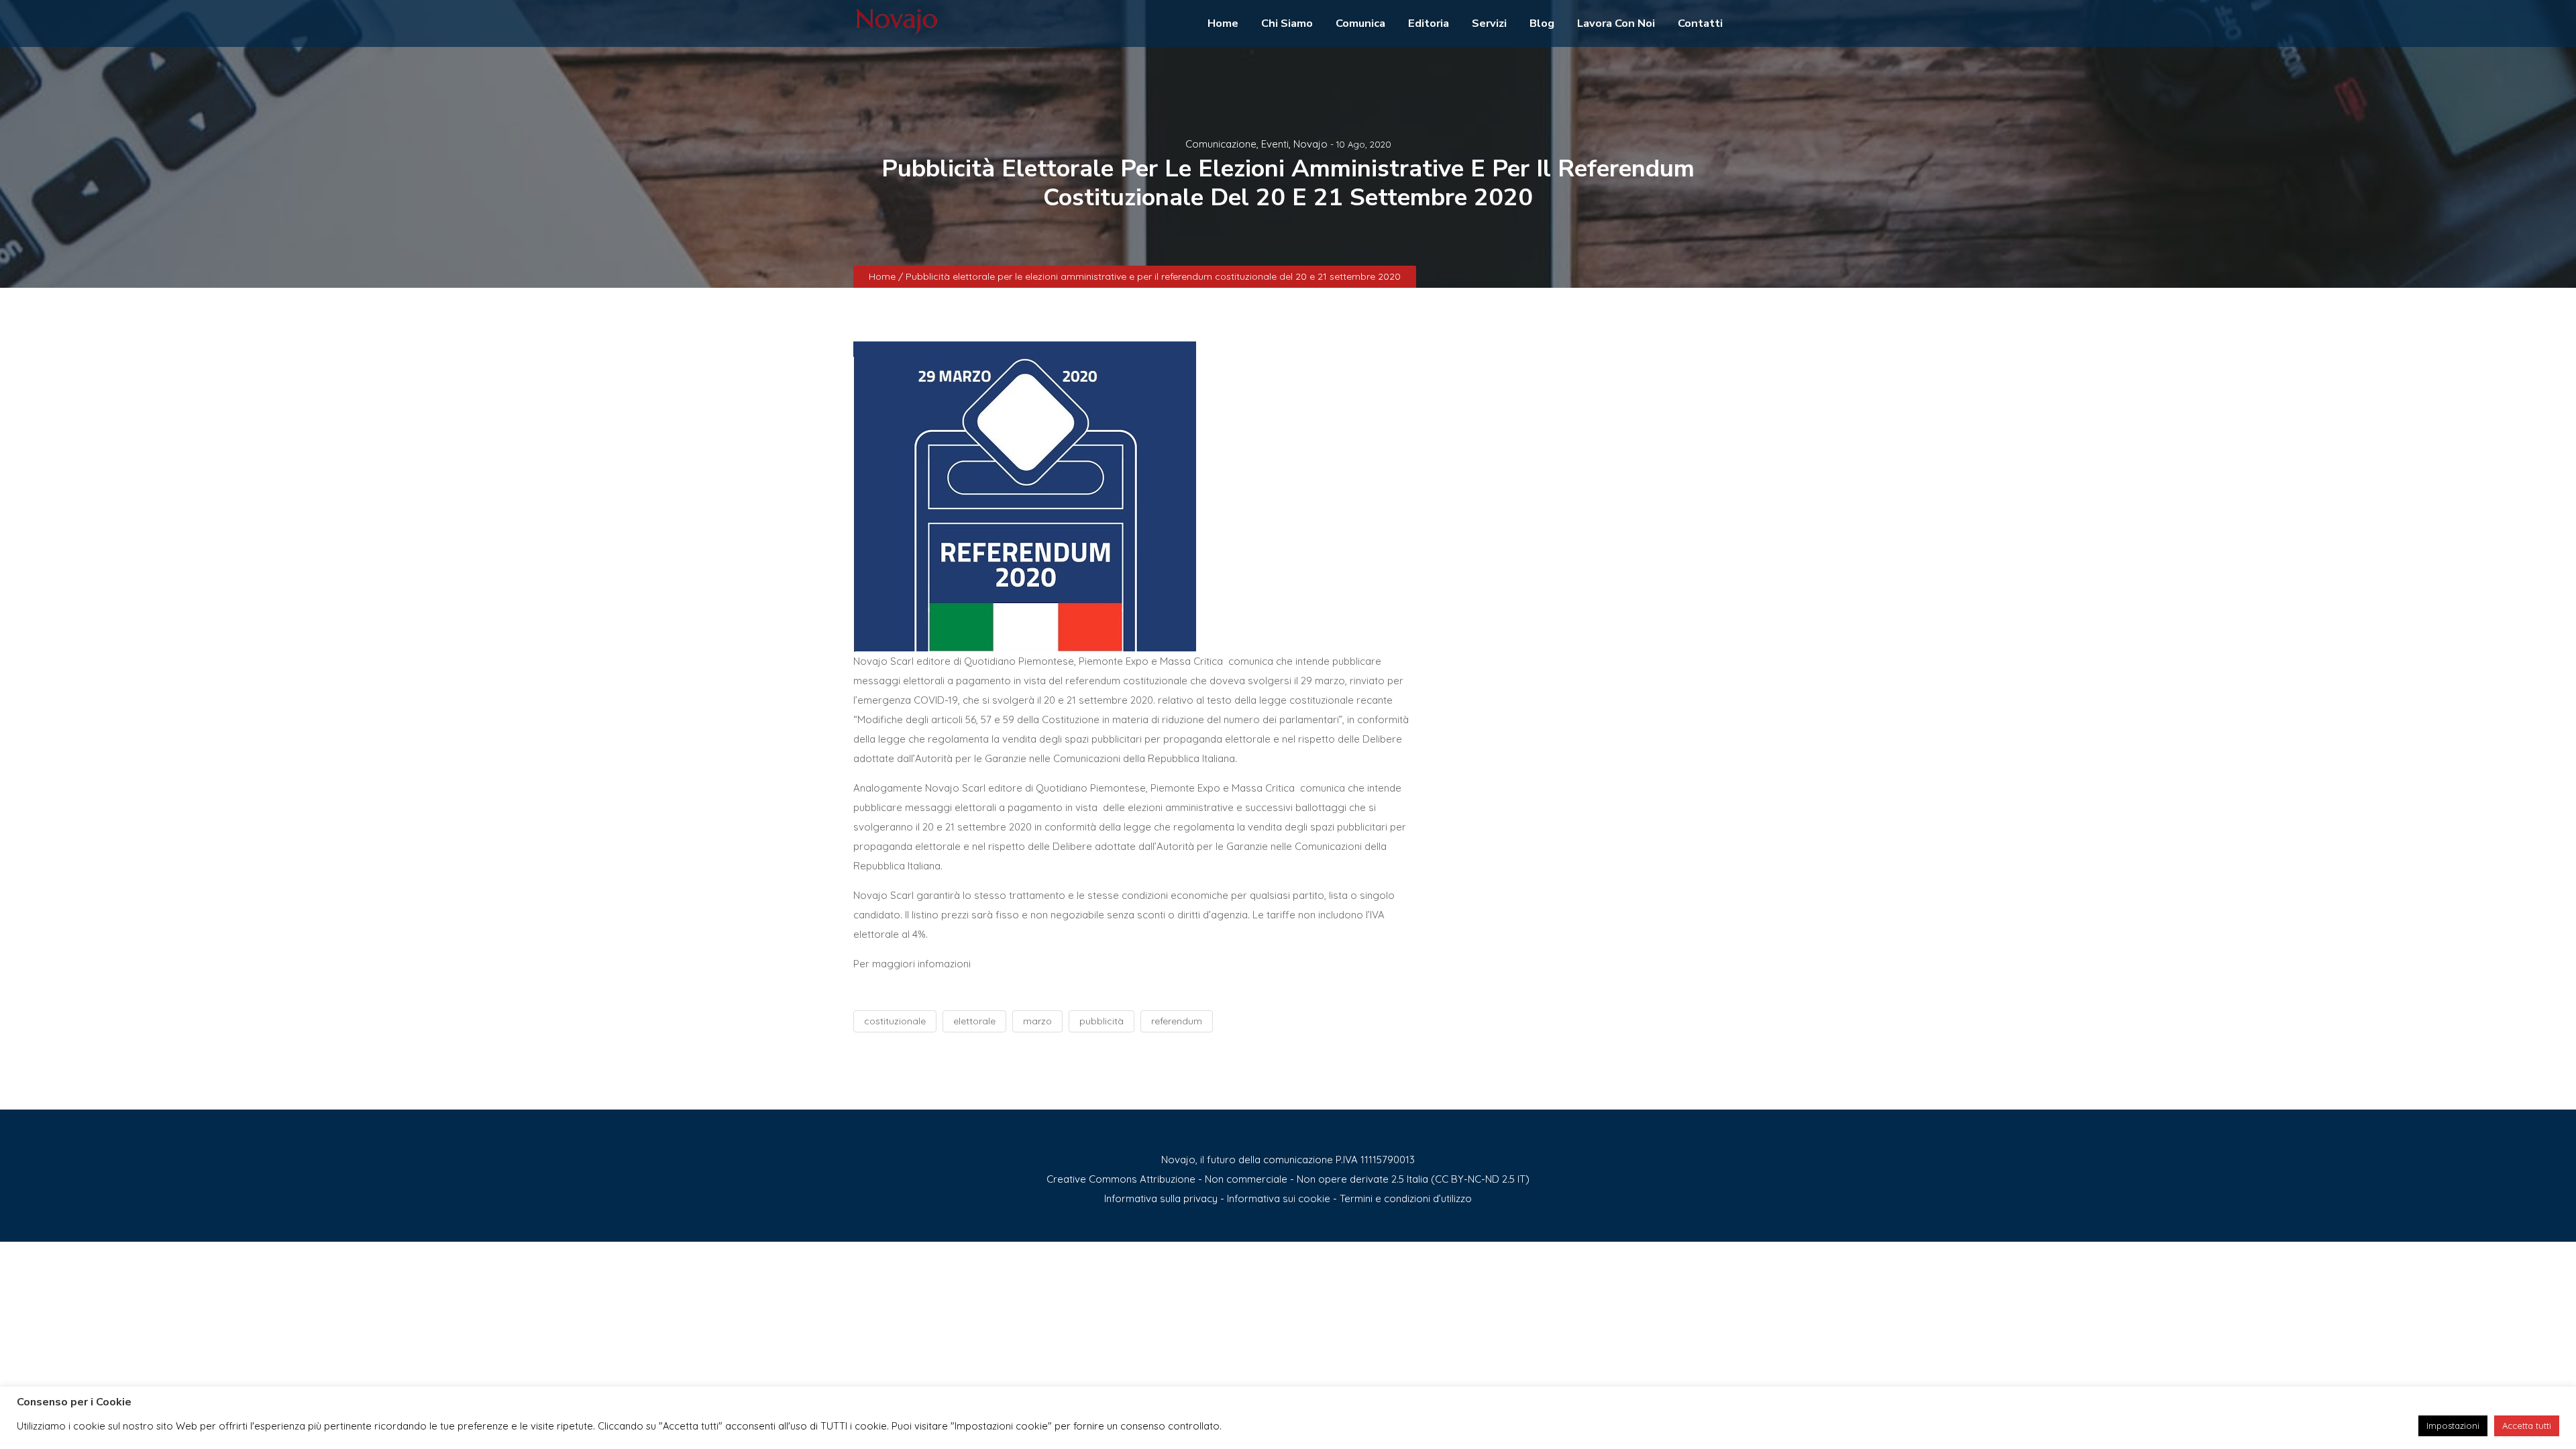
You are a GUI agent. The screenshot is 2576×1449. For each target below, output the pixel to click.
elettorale (974, 1021)
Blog (1542, 23)
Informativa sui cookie (1279, 1198)
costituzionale (895, 1021)
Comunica (1360, 23)
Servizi (1489, 23)
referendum (1177, 1021)
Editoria (1429, 23)
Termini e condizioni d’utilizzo (1406, 1198)
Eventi (1275, 144)
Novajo (1310, 144)
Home (1223, 23)
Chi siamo (1287, 23)
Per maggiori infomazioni (912, 964)
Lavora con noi (1616, 23)
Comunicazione (1221, 144)
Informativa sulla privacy (1161, 1198)
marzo (1037, 1021)
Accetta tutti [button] (2527, 1426)
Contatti (1700, 23)
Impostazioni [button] (2453, 1426)
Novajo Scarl (883, 661)
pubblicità (1102, 1021)
